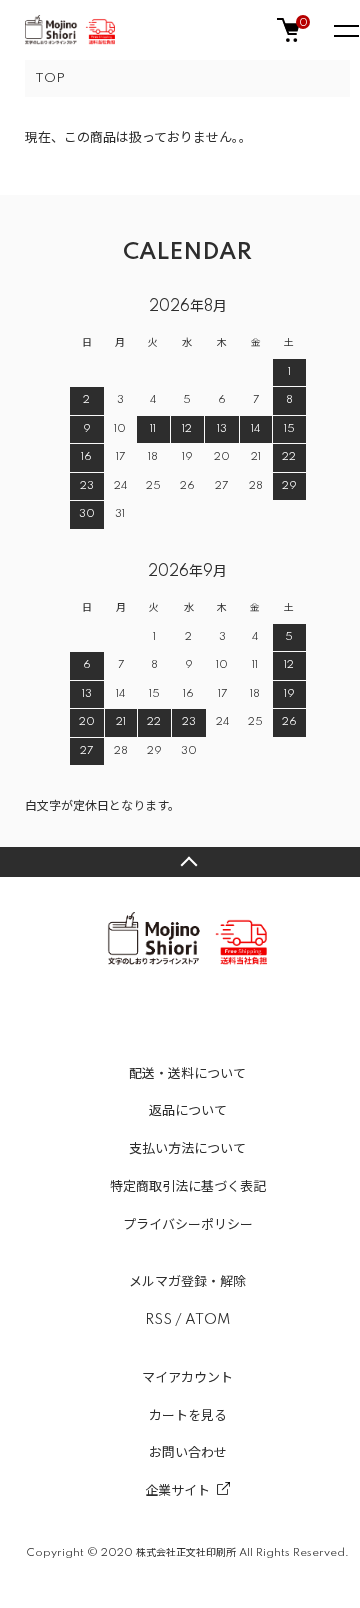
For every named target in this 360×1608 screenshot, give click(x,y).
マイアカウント (187, 1378)
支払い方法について (187, 1149)
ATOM (207, 1320)
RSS (158, 1320)
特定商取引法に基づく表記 (188, 1187)
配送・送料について (187, 1074)
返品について (188, 1111)
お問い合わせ (188, 1453)
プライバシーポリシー (188, 1225)
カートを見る (188, 1416)
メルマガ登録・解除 (187, 1282)
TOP (50, 78)
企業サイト (177, 1491)
